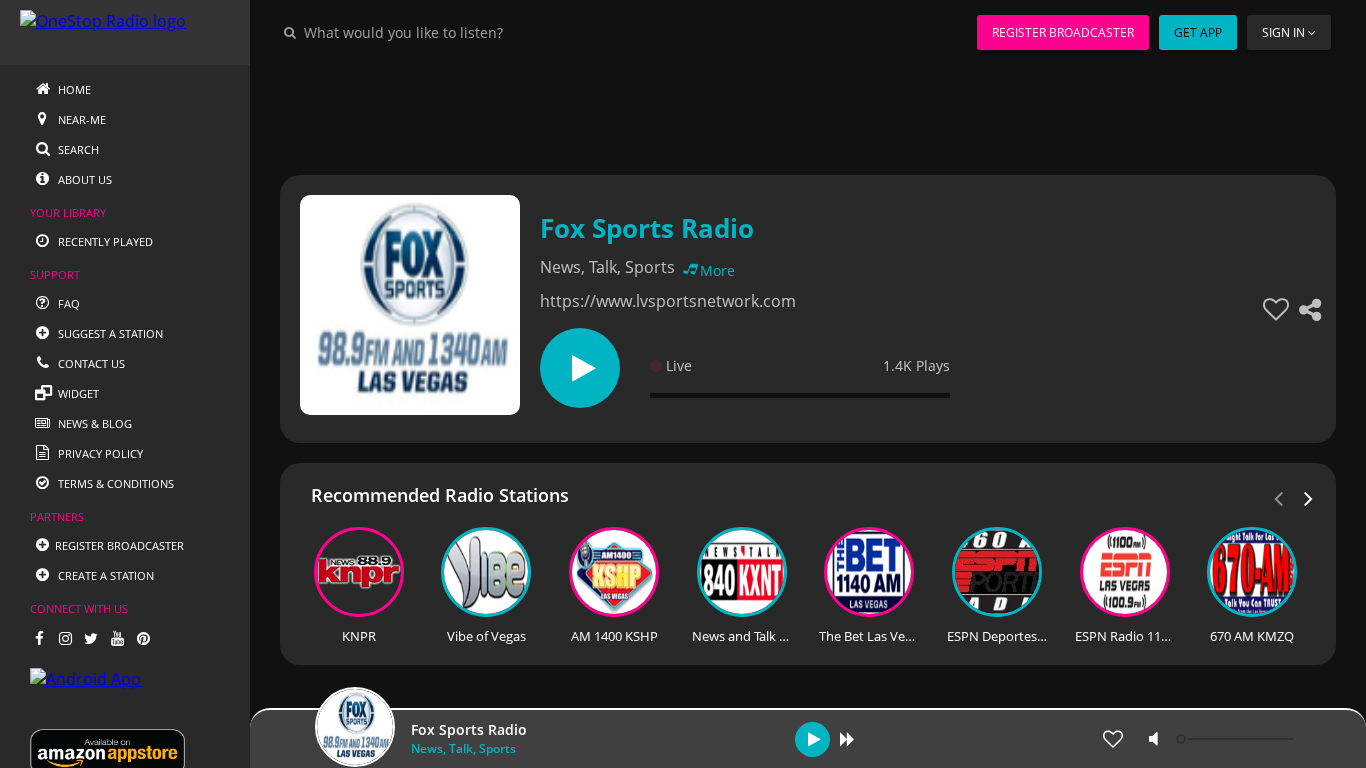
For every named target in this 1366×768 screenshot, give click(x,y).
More (717, 270)
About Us (83, 179)
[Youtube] (117, 638)
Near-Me (80, 119)
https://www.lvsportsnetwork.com (668, 301)
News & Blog (93, 423)
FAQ (67, 303)
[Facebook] (39, 638)
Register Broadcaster (1063, 32)
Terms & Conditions (114, 483)
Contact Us (90, 363)
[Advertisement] (808, 110)
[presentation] (1309, 497)
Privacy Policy (99, 453)
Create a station (104, 575)
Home (73, 89)
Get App (1198, 32)
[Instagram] (65, 638)
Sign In (1283, 32)
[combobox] (464, 32)
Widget (77, 393)
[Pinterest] (143, 638)
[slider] (1237, 739)
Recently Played (104, 241)
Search (77, 149)
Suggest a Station (109, 333)
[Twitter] (91, 638)
